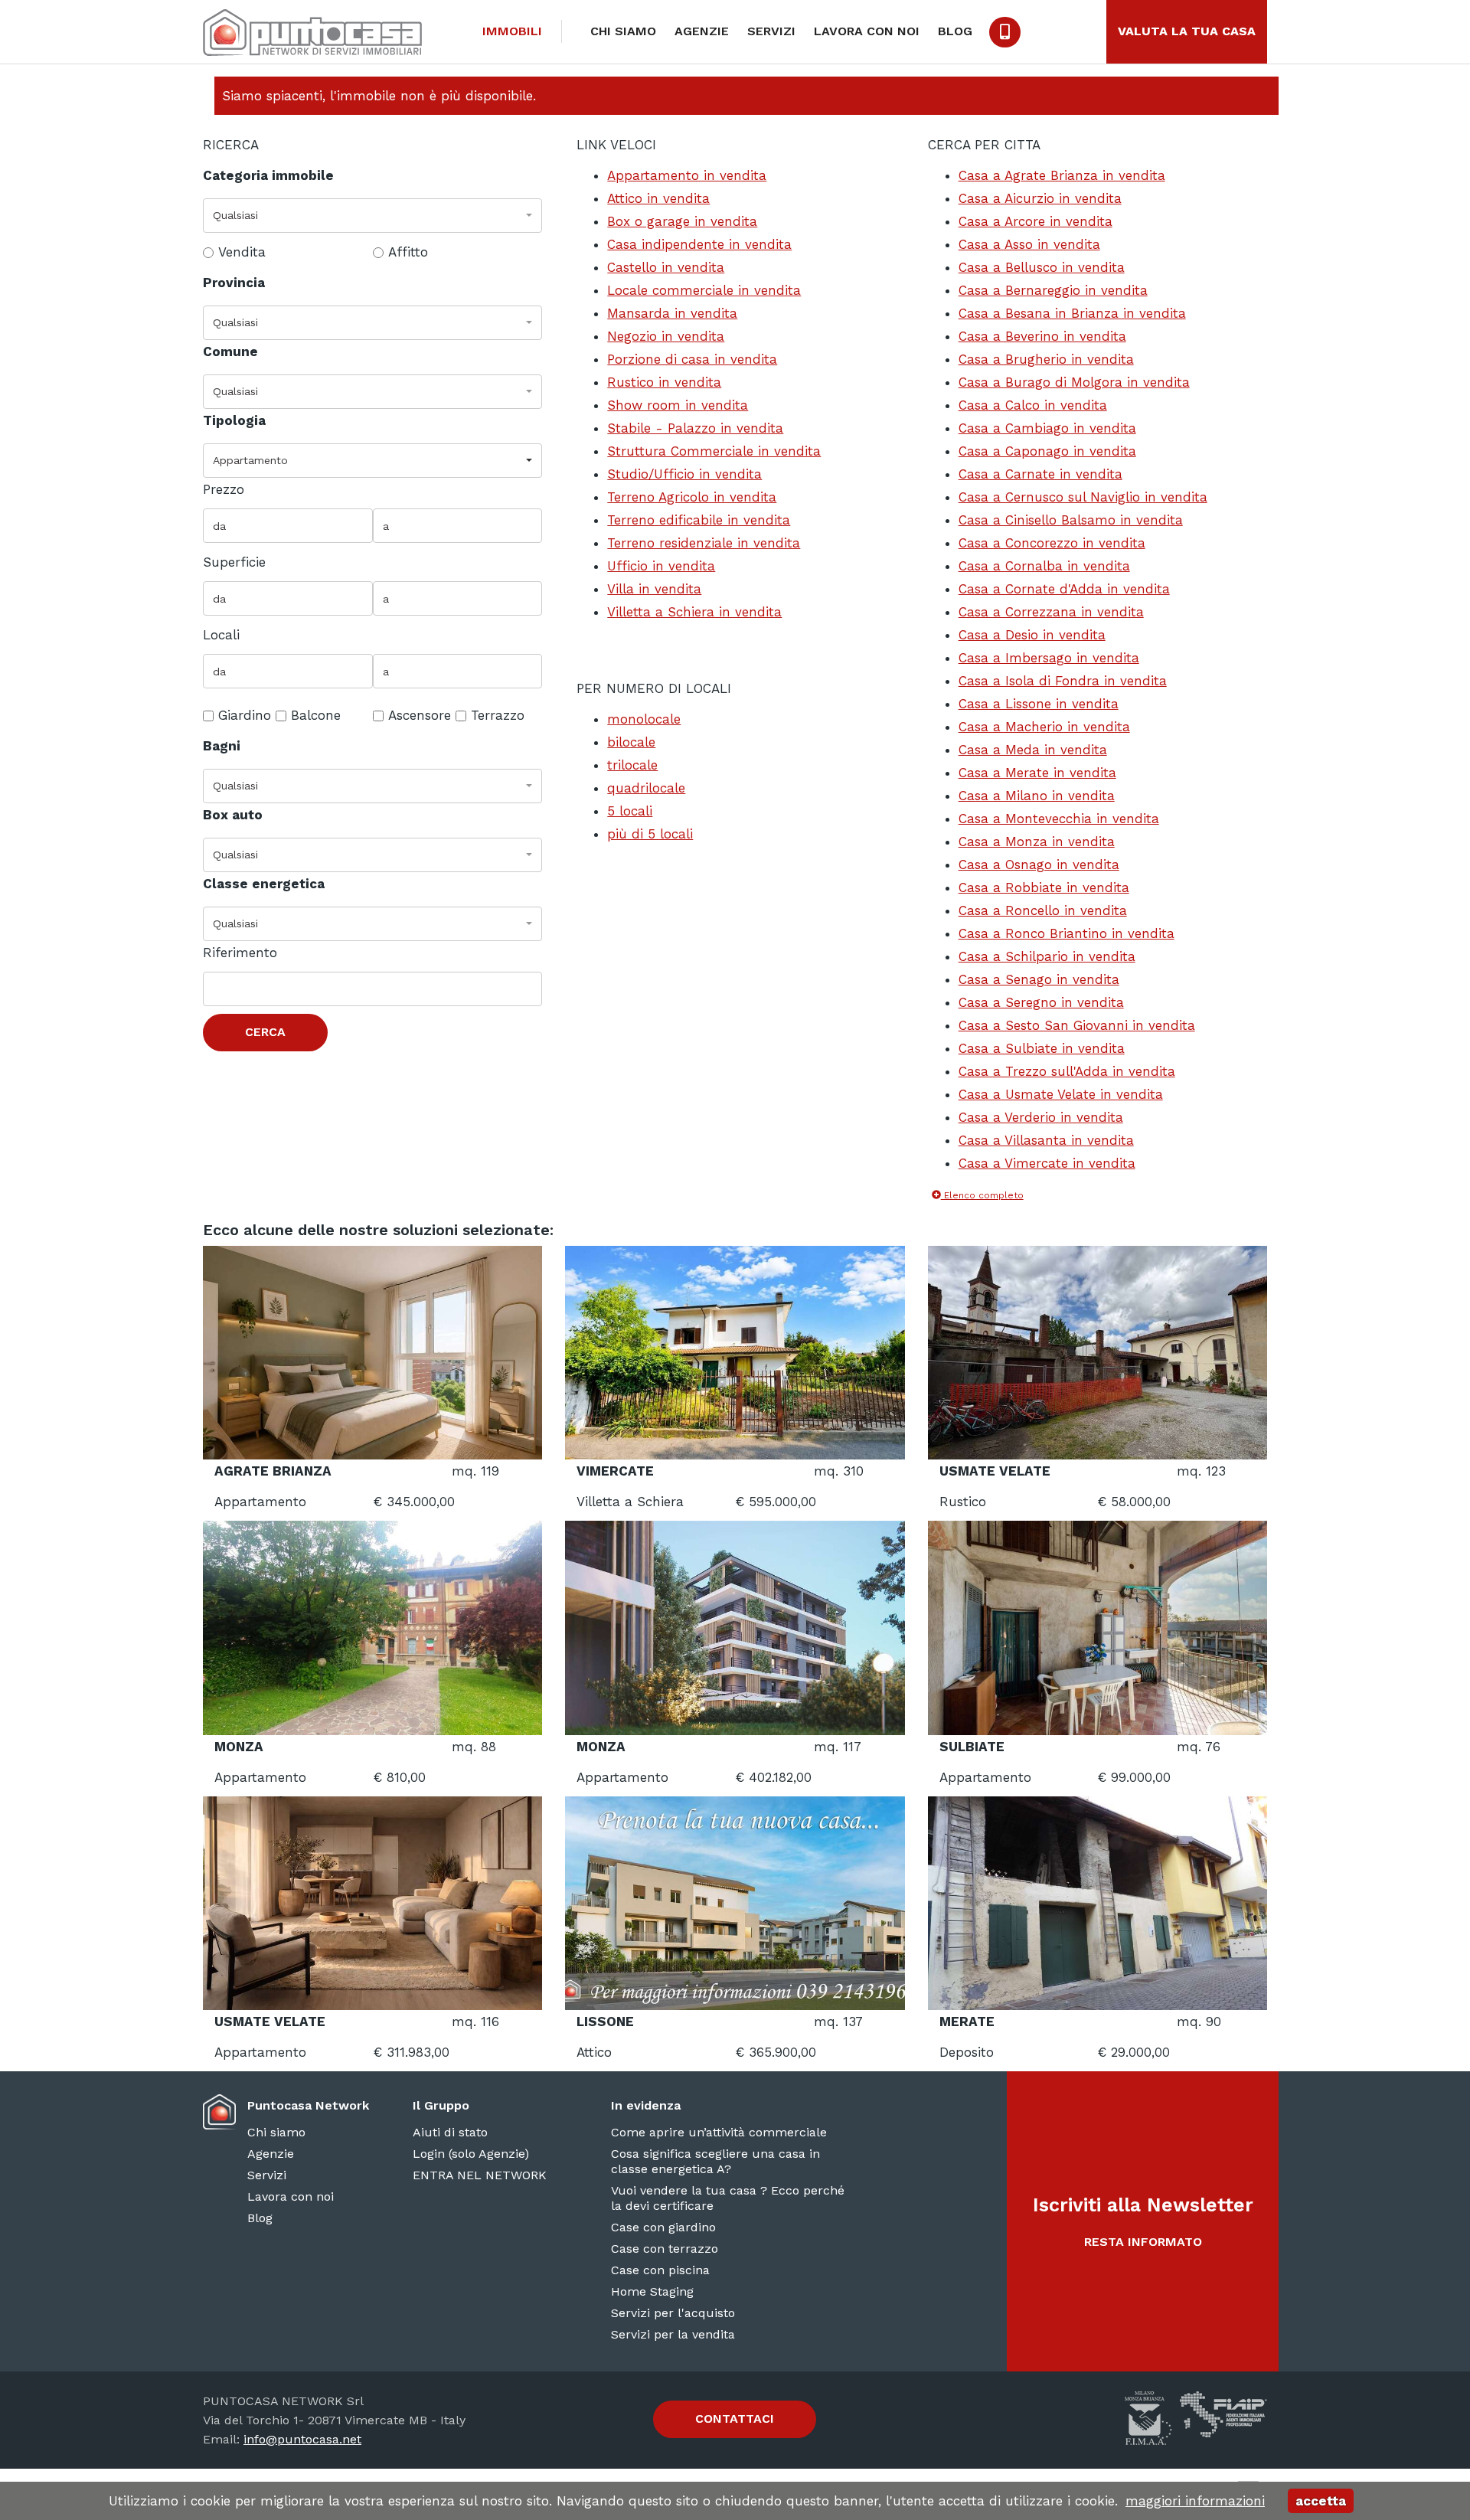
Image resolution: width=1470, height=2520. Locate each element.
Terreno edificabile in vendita (699, 520)
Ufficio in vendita (661, 566)
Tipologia (234, 420)
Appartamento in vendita (687, 175)
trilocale (632, 765)
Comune (230, 351)
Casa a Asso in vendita (1029, 244)
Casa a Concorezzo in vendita (1052, 543)
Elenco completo (982, 1195)
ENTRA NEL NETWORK (480, 2175)
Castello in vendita (666, 267)
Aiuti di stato (450, 2132)
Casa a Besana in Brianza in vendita (1072, 313)
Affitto (408, 252)
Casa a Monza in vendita (1037, 842)
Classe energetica (264, 884)
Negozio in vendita (666, 336)
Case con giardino (663, 2227)
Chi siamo (623, 31)
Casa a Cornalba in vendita (1044, 566)
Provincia (234, 283)
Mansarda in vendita (672, 313)
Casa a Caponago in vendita (1047, 451)
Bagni (222, 746)
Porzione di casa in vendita (692, 359)
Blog (955, 31)
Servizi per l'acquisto (673, 2313)
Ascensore (420, 715)
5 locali (630, 811)
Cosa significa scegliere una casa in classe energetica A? (715, 2161)
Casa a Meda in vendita (1033, 750)
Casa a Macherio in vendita (1044, 727)
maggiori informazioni (1195, 2501)
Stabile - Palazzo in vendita (695, 428)
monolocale (644, 719)
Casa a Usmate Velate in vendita (1061, 1094)
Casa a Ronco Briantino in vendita (1067, 933)
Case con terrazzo (665, 2249)
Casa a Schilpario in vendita (1047, 956)
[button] (372, 216)
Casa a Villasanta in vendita (1046, 1140)
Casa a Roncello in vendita (1043, 910)
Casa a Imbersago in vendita (1049, 658)
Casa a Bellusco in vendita (1042, 267)
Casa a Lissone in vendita (1039, 704)
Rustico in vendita (664, 382)
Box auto (233, 815)
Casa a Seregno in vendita (1041, 1002)
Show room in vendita (678, 405)
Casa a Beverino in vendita (1042, 336)
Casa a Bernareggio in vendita (1053, 290)
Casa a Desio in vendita (1032, 635)
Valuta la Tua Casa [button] (1187, 31)
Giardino (245, 715)
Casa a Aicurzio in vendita (1040, 198)
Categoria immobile (268, 175)
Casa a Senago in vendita (1039, 979)
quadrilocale (646, 788)
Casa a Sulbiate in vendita (1042, 1048)
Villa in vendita (654, 589)
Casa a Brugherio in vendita (1046, 359)
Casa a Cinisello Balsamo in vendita (1071, 520)
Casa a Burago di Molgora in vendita (1074, 382)
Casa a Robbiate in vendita (1044, 887)
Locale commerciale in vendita (704, 290)
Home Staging (652, 2291)
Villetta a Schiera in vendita (694, 612)
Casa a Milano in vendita (1037, 796)
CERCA (265, 1032)
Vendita (242, 252)
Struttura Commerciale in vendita (714, 451)
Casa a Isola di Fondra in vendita (1063, 681)
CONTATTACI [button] (735, 2419)
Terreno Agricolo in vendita (692, 497)
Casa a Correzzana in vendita (1051, 612)
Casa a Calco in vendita (1033, 405)
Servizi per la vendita (673, 2334)
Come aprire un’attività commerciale (719, 2132)
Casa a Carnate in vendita (1040, 474)
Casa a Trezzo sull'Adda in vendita (1067, 1071)
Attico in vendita (658, 198)
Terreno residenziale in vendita (704, 543)
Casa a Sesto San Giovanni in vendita (1077, 1025)
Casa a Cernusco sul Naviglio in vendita (1083, 497)
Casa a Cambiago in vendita (1047, 428)
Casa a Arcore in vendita (1036, 221)
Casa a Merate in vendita (1037, 773)
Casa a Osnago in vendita (1039, 865)
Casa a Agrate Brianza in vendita (1062, 175)
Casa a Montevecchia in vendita (1059, 819)
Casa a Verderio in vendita (1041, 1117)
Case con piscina (660, 2270)
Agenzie (702, 31)
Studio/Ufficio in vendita (684, 474)
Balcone (316, 715)
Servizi (771, 31)
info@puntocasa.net (302, 2439)
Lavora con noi (867, 31)
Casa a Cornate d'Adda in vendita (1064, 589)
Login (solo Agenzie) (471, 2154)
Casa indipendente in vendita (699, 244)
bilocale (631, 742)
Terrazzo (498, 715)
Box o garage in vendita (682, 221)
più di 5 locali (650, 834)
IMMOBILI (512, 31)
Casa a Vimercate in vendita (1047, 1163)
